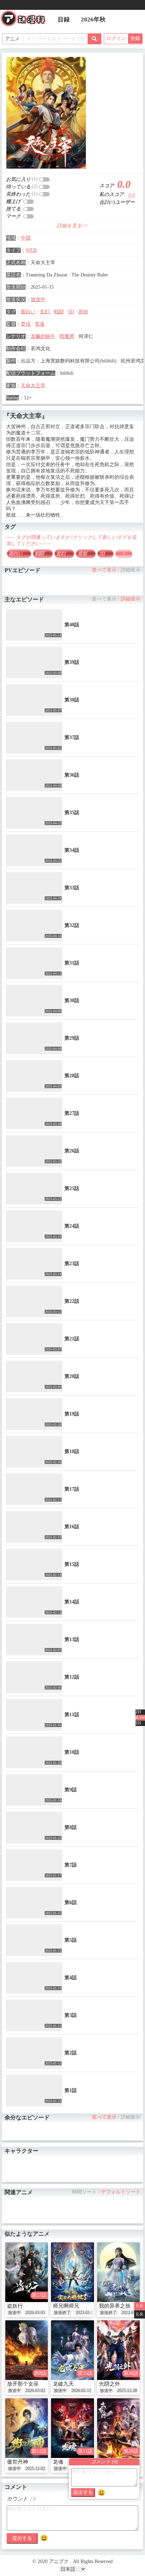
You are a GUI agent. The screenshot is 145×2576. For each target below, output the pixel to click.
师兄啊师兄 (66, 2306)
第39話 (72, 662)
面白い (28, 312)
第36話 (72, 775)
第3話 (71, 2015)
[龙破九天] (72, 2350)
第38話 (72, 700)
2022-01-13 (131, 2313)
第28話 (72, 1076)
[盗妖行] (27, 2272)
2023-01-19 (86, 2313)
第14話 (72, 1602)
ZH (138, 1712)
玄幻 (45, 312)
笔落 (40, 324)
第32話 (72, 925)
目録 (64, 19)
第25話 (72, 1188)
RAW (140, 1718)
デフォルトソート (121, 2192)
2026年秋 (93, 19)
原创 (83, 312)
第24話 (72, 1226)
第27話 (72, 1113)
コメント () (104, 2462)
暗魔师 (67, 336)
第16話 (72, 1527)
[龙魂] (72, 2428)
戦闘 (59, 312)
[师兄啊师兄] (72, 2272)
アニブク (26, 20)
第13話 (72, 1639)
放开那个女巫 (23, 2384)
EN (138, 1723)
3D (71, 312)
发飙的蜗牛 (43, 336)
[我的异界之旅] (118, 2272)
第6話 (71, 1902)
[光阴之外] (118, 2350)
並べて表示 (104, 570)
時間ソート (84, 2192)
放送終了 (62, 2313)
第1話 (71, 2090)
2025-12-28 (127, 2391)
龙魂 (58, 2462)
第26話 (72, 1151)
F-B (140, 2306)
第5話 (71, 1940)
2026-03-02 (35, 2391)
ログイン (116, 38)
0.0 (132, 195)
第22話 (72, 1301)
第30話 (72, 1001)
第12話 (72, 1677)
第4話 (71, 1978)
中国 (26, 238)
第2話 (71, 2053)
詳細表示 (131, 570)
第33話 (72, 888)
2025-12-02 (35, 2469)
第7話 (71, 1865)
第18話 (72, 1452)
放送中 (38, 299)
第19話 (72, 1414)
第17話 (72, 1489)
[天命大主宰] (46, 113)
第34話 (72, 850)
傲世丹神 (18, 2462)
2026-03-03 (35, 2313)
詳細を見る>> (72, 226)
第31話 (72, 963)
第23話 (72, 1264)
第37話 (72, 737)
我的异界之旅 (115, 2306)
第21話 (72, 1339)
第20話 (72, 1376)
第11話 (72, 1715)
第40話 (72, 625)
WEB (31, 250)
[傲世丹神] (27, 2428)
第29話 (72, 1038)
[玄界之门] (118, 2428)
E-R (140, 2314)
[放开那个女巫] (27, 2350)
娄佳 (26, 324)
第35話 (72, 813)
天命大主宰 (33, 385)
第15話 (72, 1564)
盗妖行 (15, 2306)
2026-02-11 (81, 2391)
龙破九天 (63, 2384)
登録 (135, 38)
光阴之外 (109, 2384)
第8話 (71, 1827)
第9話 (71, 1790)
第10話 (72, 1752)
